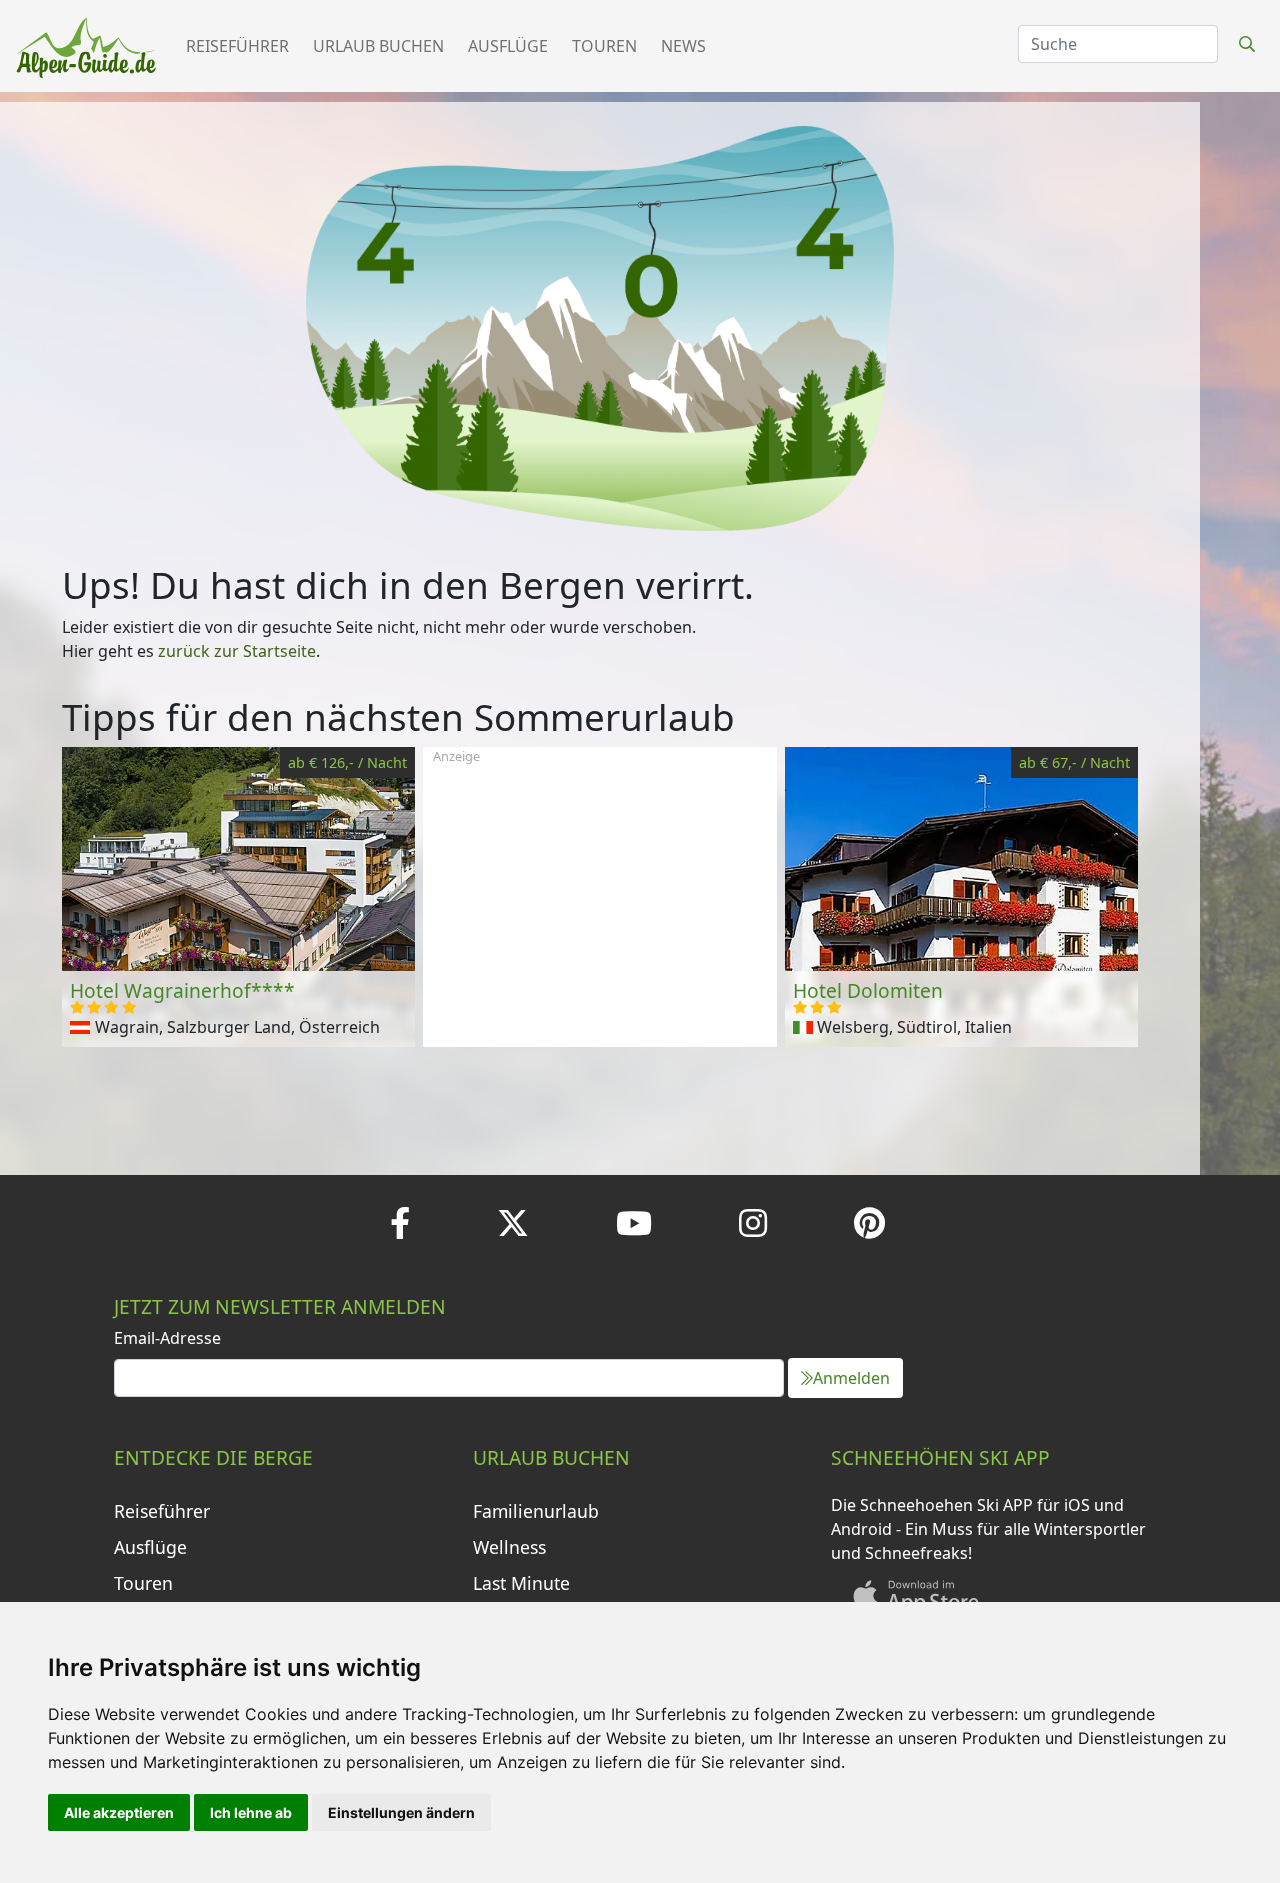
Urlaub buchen (378, 46)
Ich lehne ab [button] (251, 1812)
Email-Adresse (167, 1338)
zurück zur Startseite (237, 651)
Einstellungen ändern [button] (401, 1812)
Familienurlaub (536, 1511)
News (683, 46)
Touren (604, 46)
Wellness (509, 1547)
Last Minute (521, 1583)
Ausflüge (508, 46)
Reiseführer (237, 46)
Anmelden (851, 1378)
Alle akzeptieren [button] (119, 1812)
